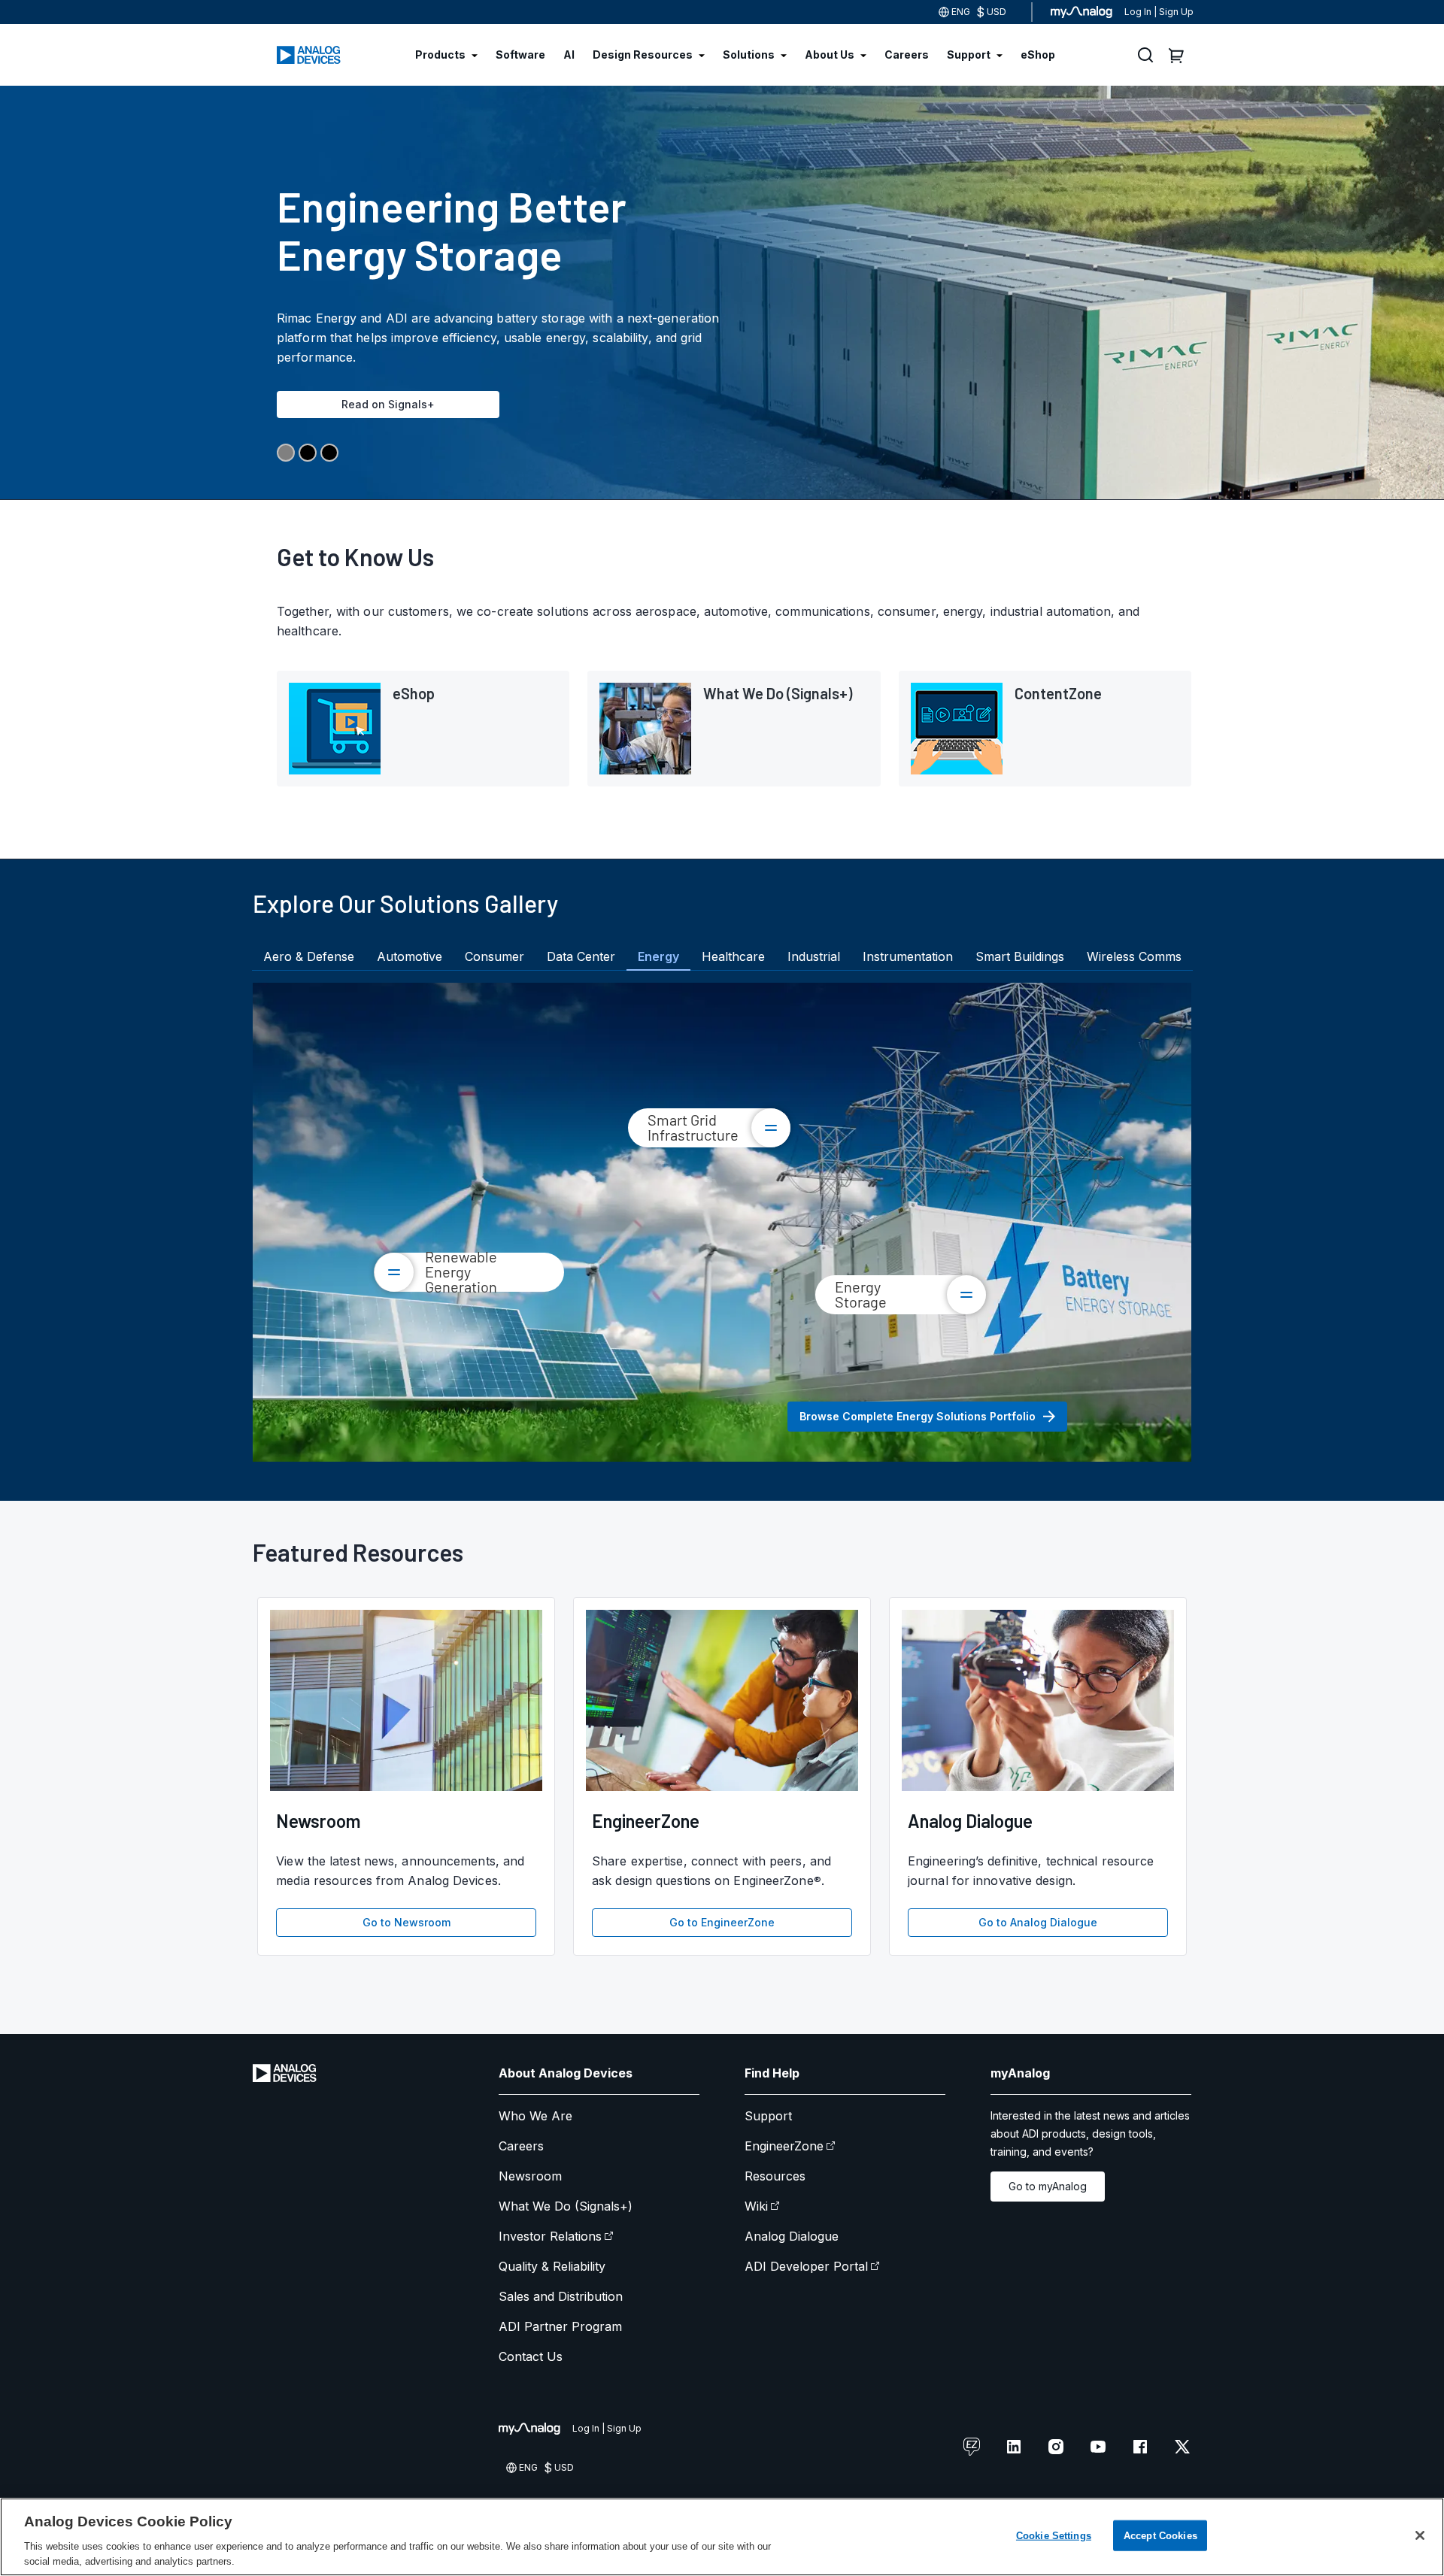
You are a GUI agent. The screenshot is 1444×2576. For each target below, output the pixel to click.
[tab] (309, 956)
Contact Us (531, 2356)
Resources (775, 2176)
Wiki (756, 2206)
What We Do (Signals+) (566, 2206)
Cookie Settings (1054, 2536)
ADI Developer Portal (806, 2266)
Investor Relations (550, 2236)
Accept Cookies (1160, 2536)
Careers (521, 2146)
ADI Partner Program (560, 2326)
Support (768, 2116)
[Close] (1420, 2535)
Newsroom (530, 2176)
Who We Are (535, 2116)
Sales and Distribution (561, 2296)
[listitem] (423, 729)
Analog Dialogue (792, 2236)
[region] (722, 2537)
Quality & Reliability (552, 2266)
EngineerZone (784, 2146)
